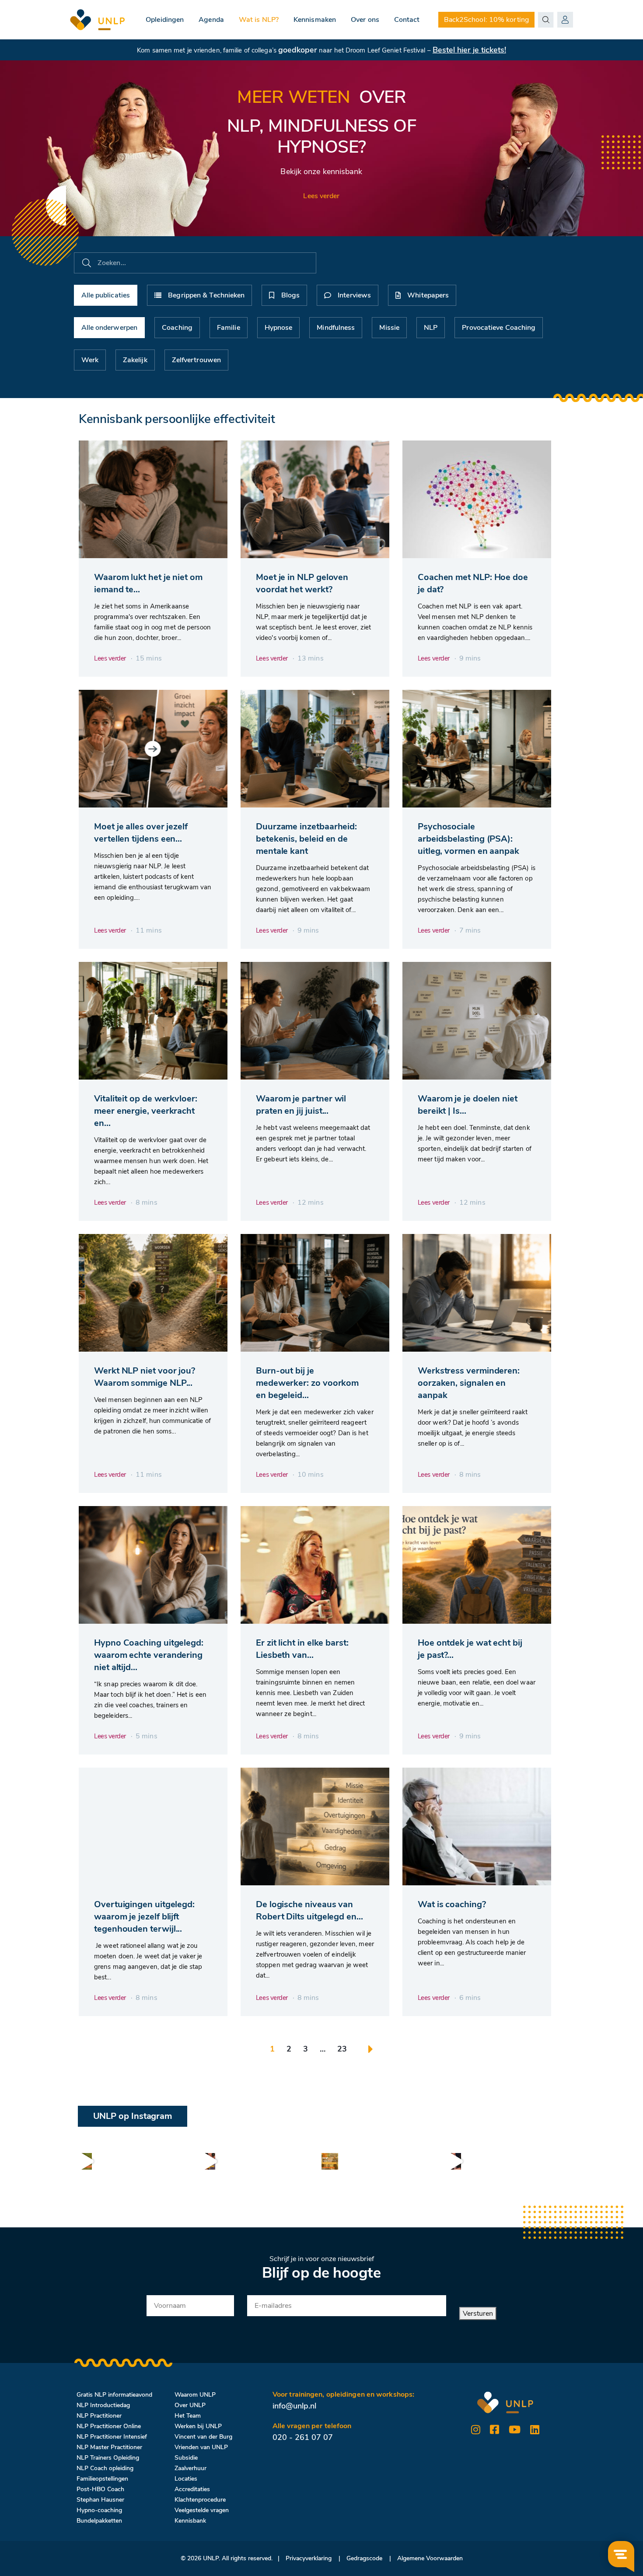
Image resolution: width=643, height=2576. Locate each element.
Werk (90, 360)
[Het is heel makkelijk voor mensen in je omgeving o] (207, 2161)
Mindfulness (336, 328)
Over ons (365, 20)
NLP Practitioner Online (109, 2426)
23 (342, 2049)
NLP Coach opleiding (105, 2468)
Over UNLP (190, 2405)
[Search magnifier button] (546, 20)
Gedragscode (364, 2558)
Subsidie (186, 2458)
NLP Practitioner (99, 2416)
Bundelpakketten (99, 2521)
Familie (229, 328)
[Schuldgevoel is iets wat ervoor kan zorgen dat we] (453, 2161)
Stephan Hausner (100, 2500)
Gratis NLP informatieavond (114, 2395)
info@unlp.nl (294, 2406)
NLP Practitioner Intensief (112, 2437)
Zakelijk (135, 360)
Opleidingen (165, 20)
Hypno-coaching (99, 2510)
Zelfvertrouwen (196, 360)
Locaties (186, 2479)
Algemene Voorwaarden (430, 2558)
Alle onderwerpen (110, 328)
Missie (389, 328)
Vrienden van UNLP (201, 2447)
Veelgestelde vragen (202, 2510)
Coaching (177, 328)
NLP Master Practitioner (109, 2447)
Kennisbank (190, 2521)
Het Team (188, 2416)
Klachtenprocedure (200, 2500)
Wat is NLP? (259, 20)
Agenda (211, 20)
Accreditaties (192, 2489)
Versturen (478, 2314)
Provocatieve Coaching (499, 328)
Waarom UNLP (195, 2395)
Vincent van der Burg (203, 2437)
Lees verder (321, 196)
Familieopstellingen (102, 2479)
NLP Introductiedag (103, 2405)
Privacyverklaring (309, 2558)
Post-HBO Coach (100, 2489)
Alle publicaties (106, 295)
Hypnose (279, 328)
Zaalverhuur (190, 2468)
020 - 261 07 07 (303, 2437)
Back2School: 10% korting (486, 20)
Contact (407, 20)
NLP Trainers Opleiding (108, 2458)
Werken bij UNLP (198, 2426)
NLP (431, 328)
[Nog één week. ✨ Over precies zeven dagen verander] (84, 2161)
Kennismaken (315, 20)
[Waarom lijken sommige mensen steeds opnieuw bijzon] (330, 2161)
